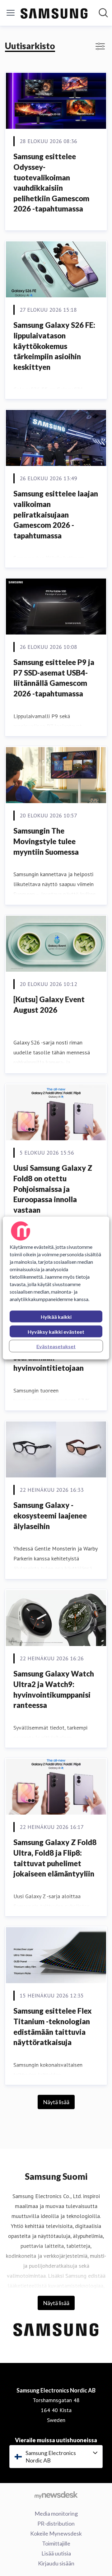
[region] (56, 1288)
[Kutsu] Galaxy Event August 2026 (49, 1004)
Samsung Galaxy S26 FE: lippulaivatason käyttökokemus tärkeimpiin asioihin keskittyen (54, 346)
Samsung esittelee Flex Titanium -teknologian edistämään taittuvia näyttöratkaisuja (53, 2026)
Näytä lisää (56, 2102)
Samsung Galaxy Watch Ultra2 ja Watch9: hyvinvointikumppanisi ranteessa (54, 1689)
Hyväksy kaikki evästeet (56, 1332)
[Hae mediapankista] (103, 13)
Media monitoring (56, 2513)
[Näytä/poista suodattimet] (100, 46)
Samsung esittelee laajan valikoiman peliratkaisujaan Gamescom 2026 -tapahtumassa (56, 514)
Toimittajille (56, 2543)
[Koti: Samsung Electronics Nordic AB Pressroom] (54, 13)
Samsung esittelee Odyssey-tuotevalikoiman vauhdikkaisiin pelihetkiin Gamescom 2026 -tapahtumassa (51, 182)
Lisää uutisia (56, 2553)
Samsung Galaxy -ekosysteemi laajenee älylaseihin (50, 1515)
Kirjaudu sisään (56, 2563)
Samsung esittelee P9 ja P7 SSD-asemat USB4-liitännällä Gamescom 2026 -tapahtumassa (54, 678)
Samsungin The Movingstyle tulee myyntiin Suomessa (46, 841)
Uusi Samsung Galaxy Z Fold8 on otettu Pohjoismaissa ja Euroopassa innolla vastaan (53, 1189)
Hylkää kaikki (56, 1317)
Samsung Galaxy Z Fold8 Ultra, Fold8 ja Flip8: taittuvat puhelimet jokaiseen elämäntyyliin (55, 1858)
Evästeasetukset (56, 1346)
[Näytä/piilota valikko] (11, 13)
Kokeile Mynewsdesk (56, 2533)
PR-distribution (56, 2523)
